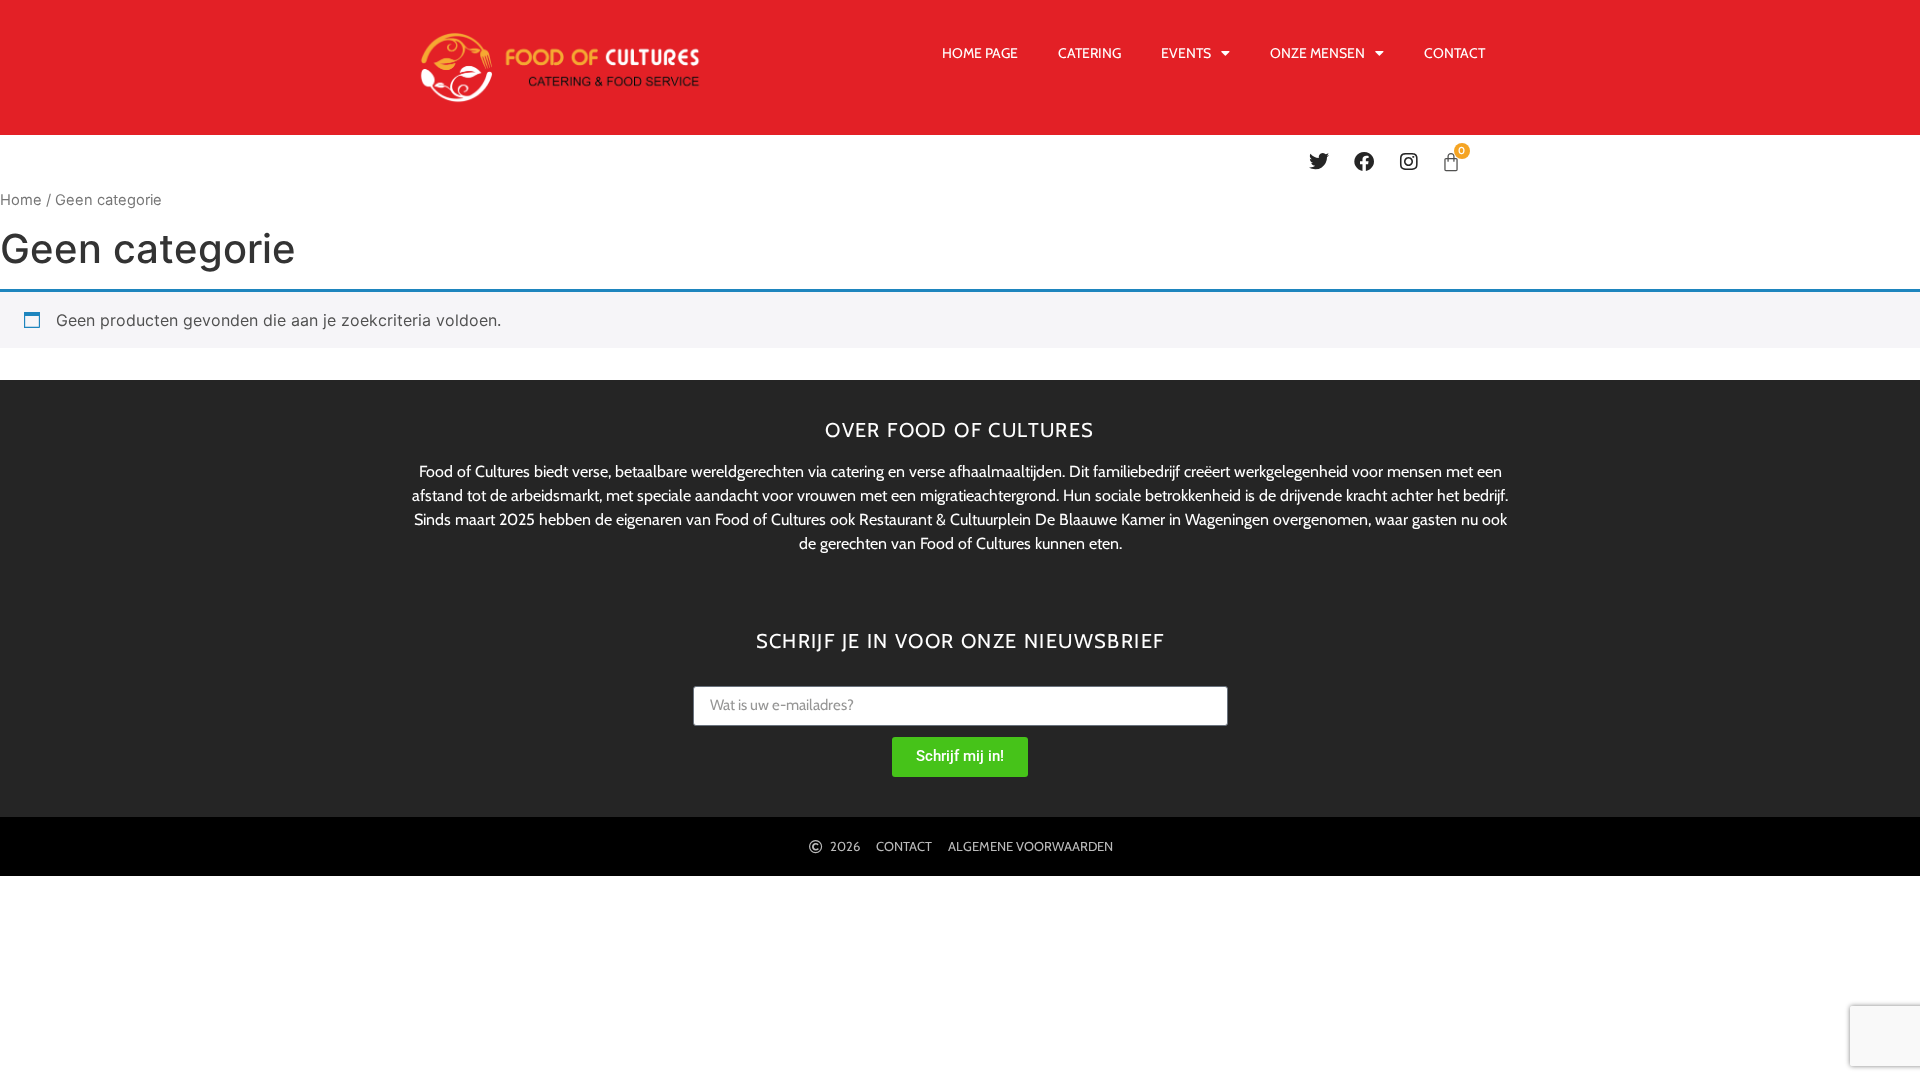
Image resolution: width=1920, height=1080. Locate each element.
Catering (1089, 53)
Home (21, 200)
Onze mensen (1317, 53)
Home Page (980, 53)
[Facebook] (1364, 162)
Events (1186, 53)
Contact (1454, 53)
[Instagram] (1409, 162)
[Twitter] (1319, 162)
